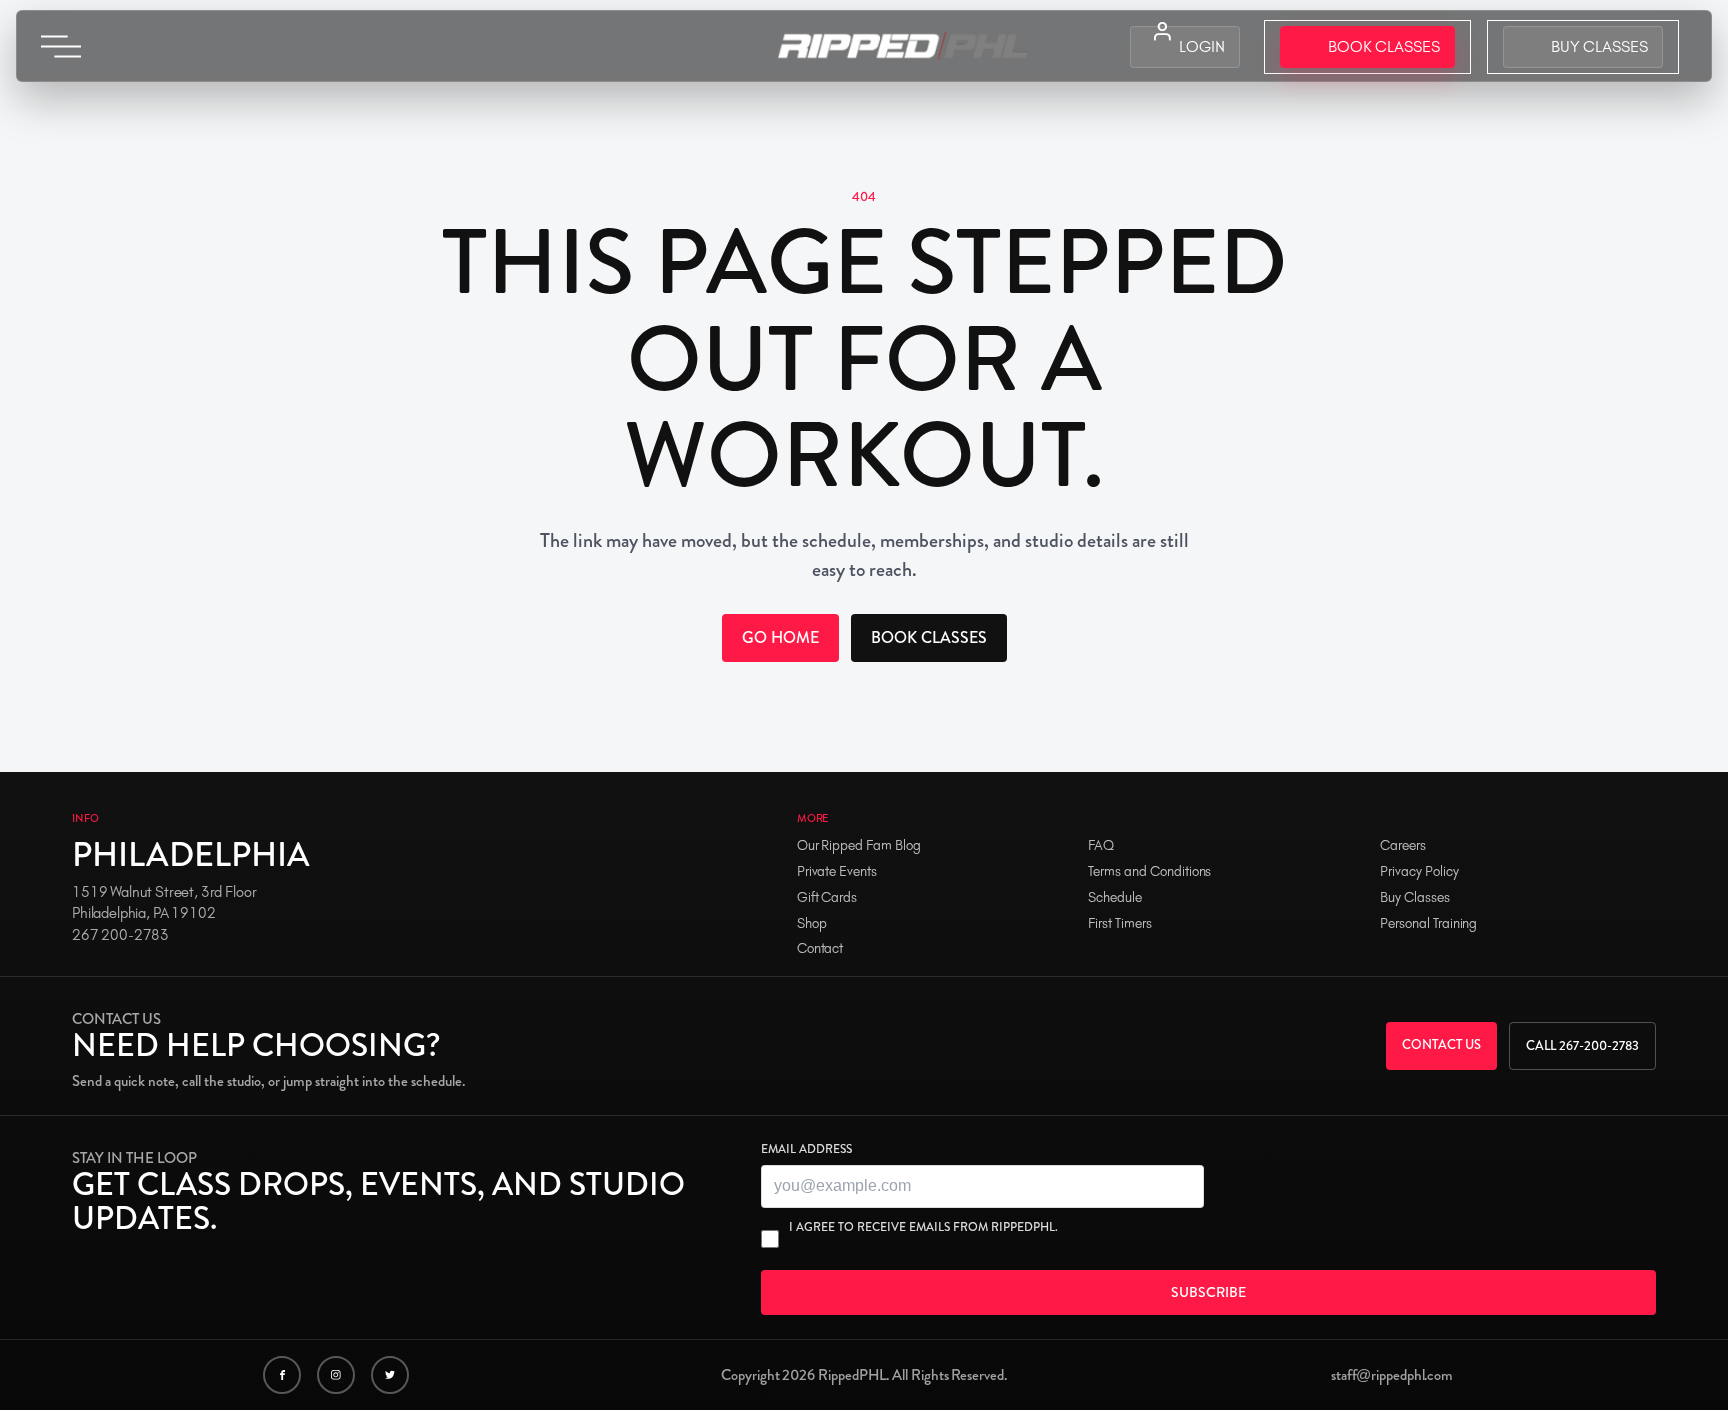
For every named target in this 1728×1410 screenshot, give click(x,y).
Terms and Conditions (1149, 871)
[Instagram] (336, 1375)
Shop (812, 923)
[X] (390, 1375)
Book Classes (929, 637)
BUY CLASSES (1599, 46)
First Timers (1119, 923)
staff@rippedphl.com (1392, 1375)
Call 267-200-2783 (1582, 1045)
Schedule (1115, 897)
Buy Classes (1414, 897)
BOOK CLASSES (1384, 46)
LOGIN (1202, 46)
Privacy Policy (1419, 871)
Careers (1403, 845)
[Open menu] (61, 46)
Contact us (1441, 1044)
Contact (820, 948)
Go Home (780, 637)
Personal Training (1428, 923)
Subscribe (1208, 1292)
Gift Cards (827, 897)
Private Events (837, 871)
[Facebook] (282, 1375)
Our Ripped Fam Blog (859, 845)
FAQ (1101, 845)
